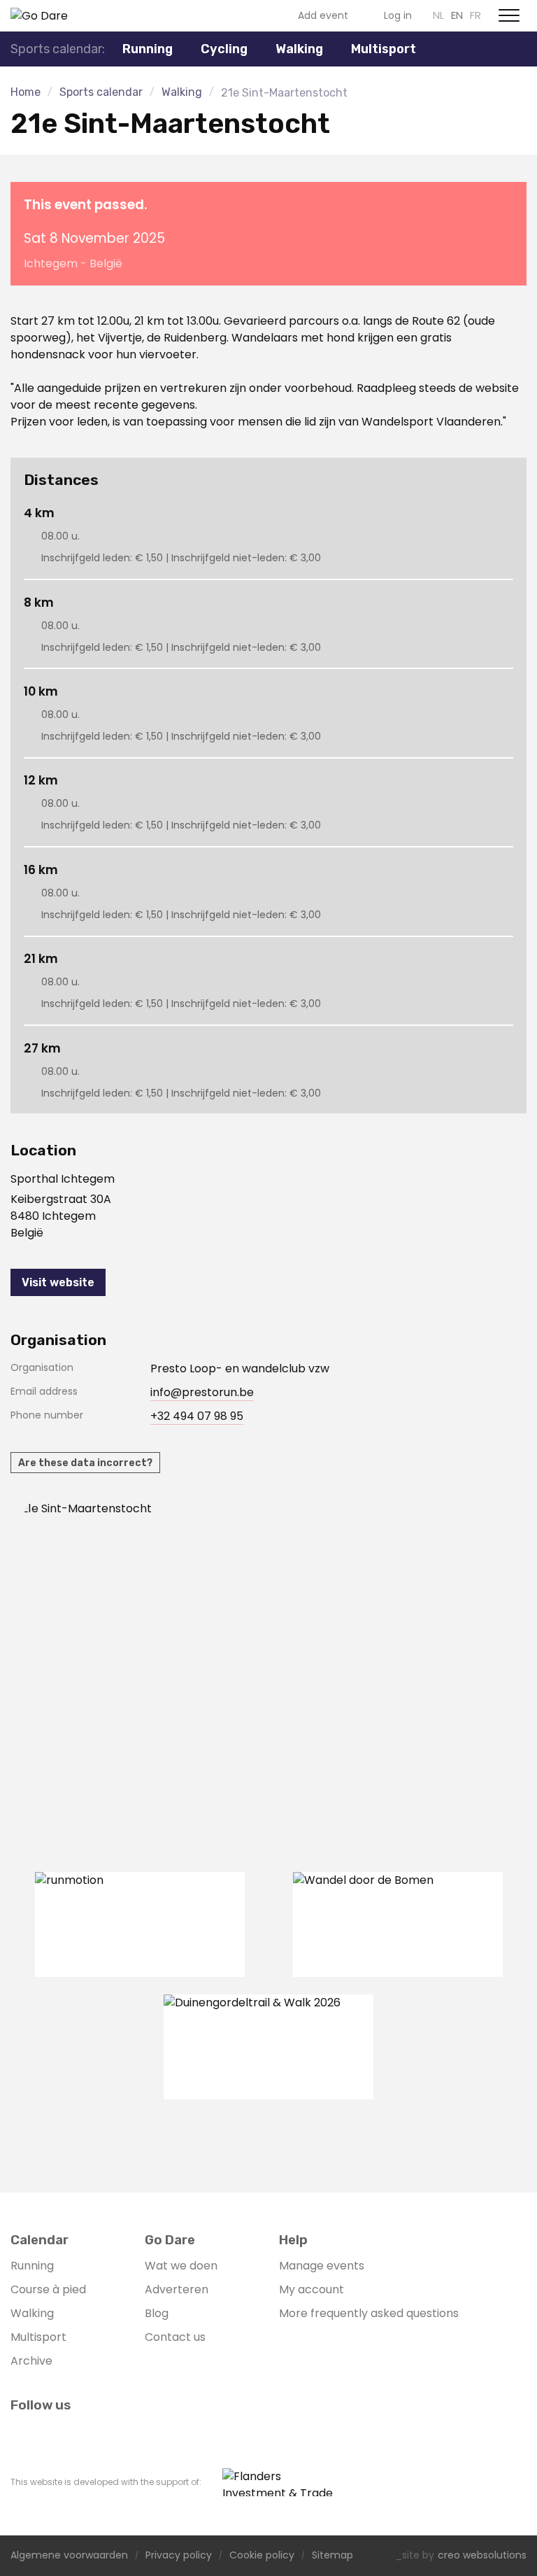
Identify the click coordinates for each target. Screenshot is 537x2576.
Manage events (322, 2266)
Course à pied (48, 2289)
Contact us (175, 2337)
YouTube (257, 15)
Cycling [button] (224, 49)
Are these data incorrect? (85, 1463)
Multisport (38, 2337)
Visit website (58, 1282)
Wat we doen (181, 2266)
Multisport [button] (384, 49)
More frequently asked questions (369, 2313)
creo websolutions (482, 2556)
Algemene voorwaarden (69, 2556)
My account (312, 2289)
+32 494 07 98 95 (197, 1416)
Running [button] (148, 49)
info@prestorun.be (202, 1392)
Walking (299, 49)
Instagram (235, 15)
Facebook (213, 15)
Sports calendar (101, 92)
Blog (157, 2313)
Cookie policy (262, 2556)
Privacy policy (179, 2556)
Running (32, 2266)
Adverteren (177, 2289)
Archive (31, 2361)
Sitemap (332, 2556)
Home (26, 92)
